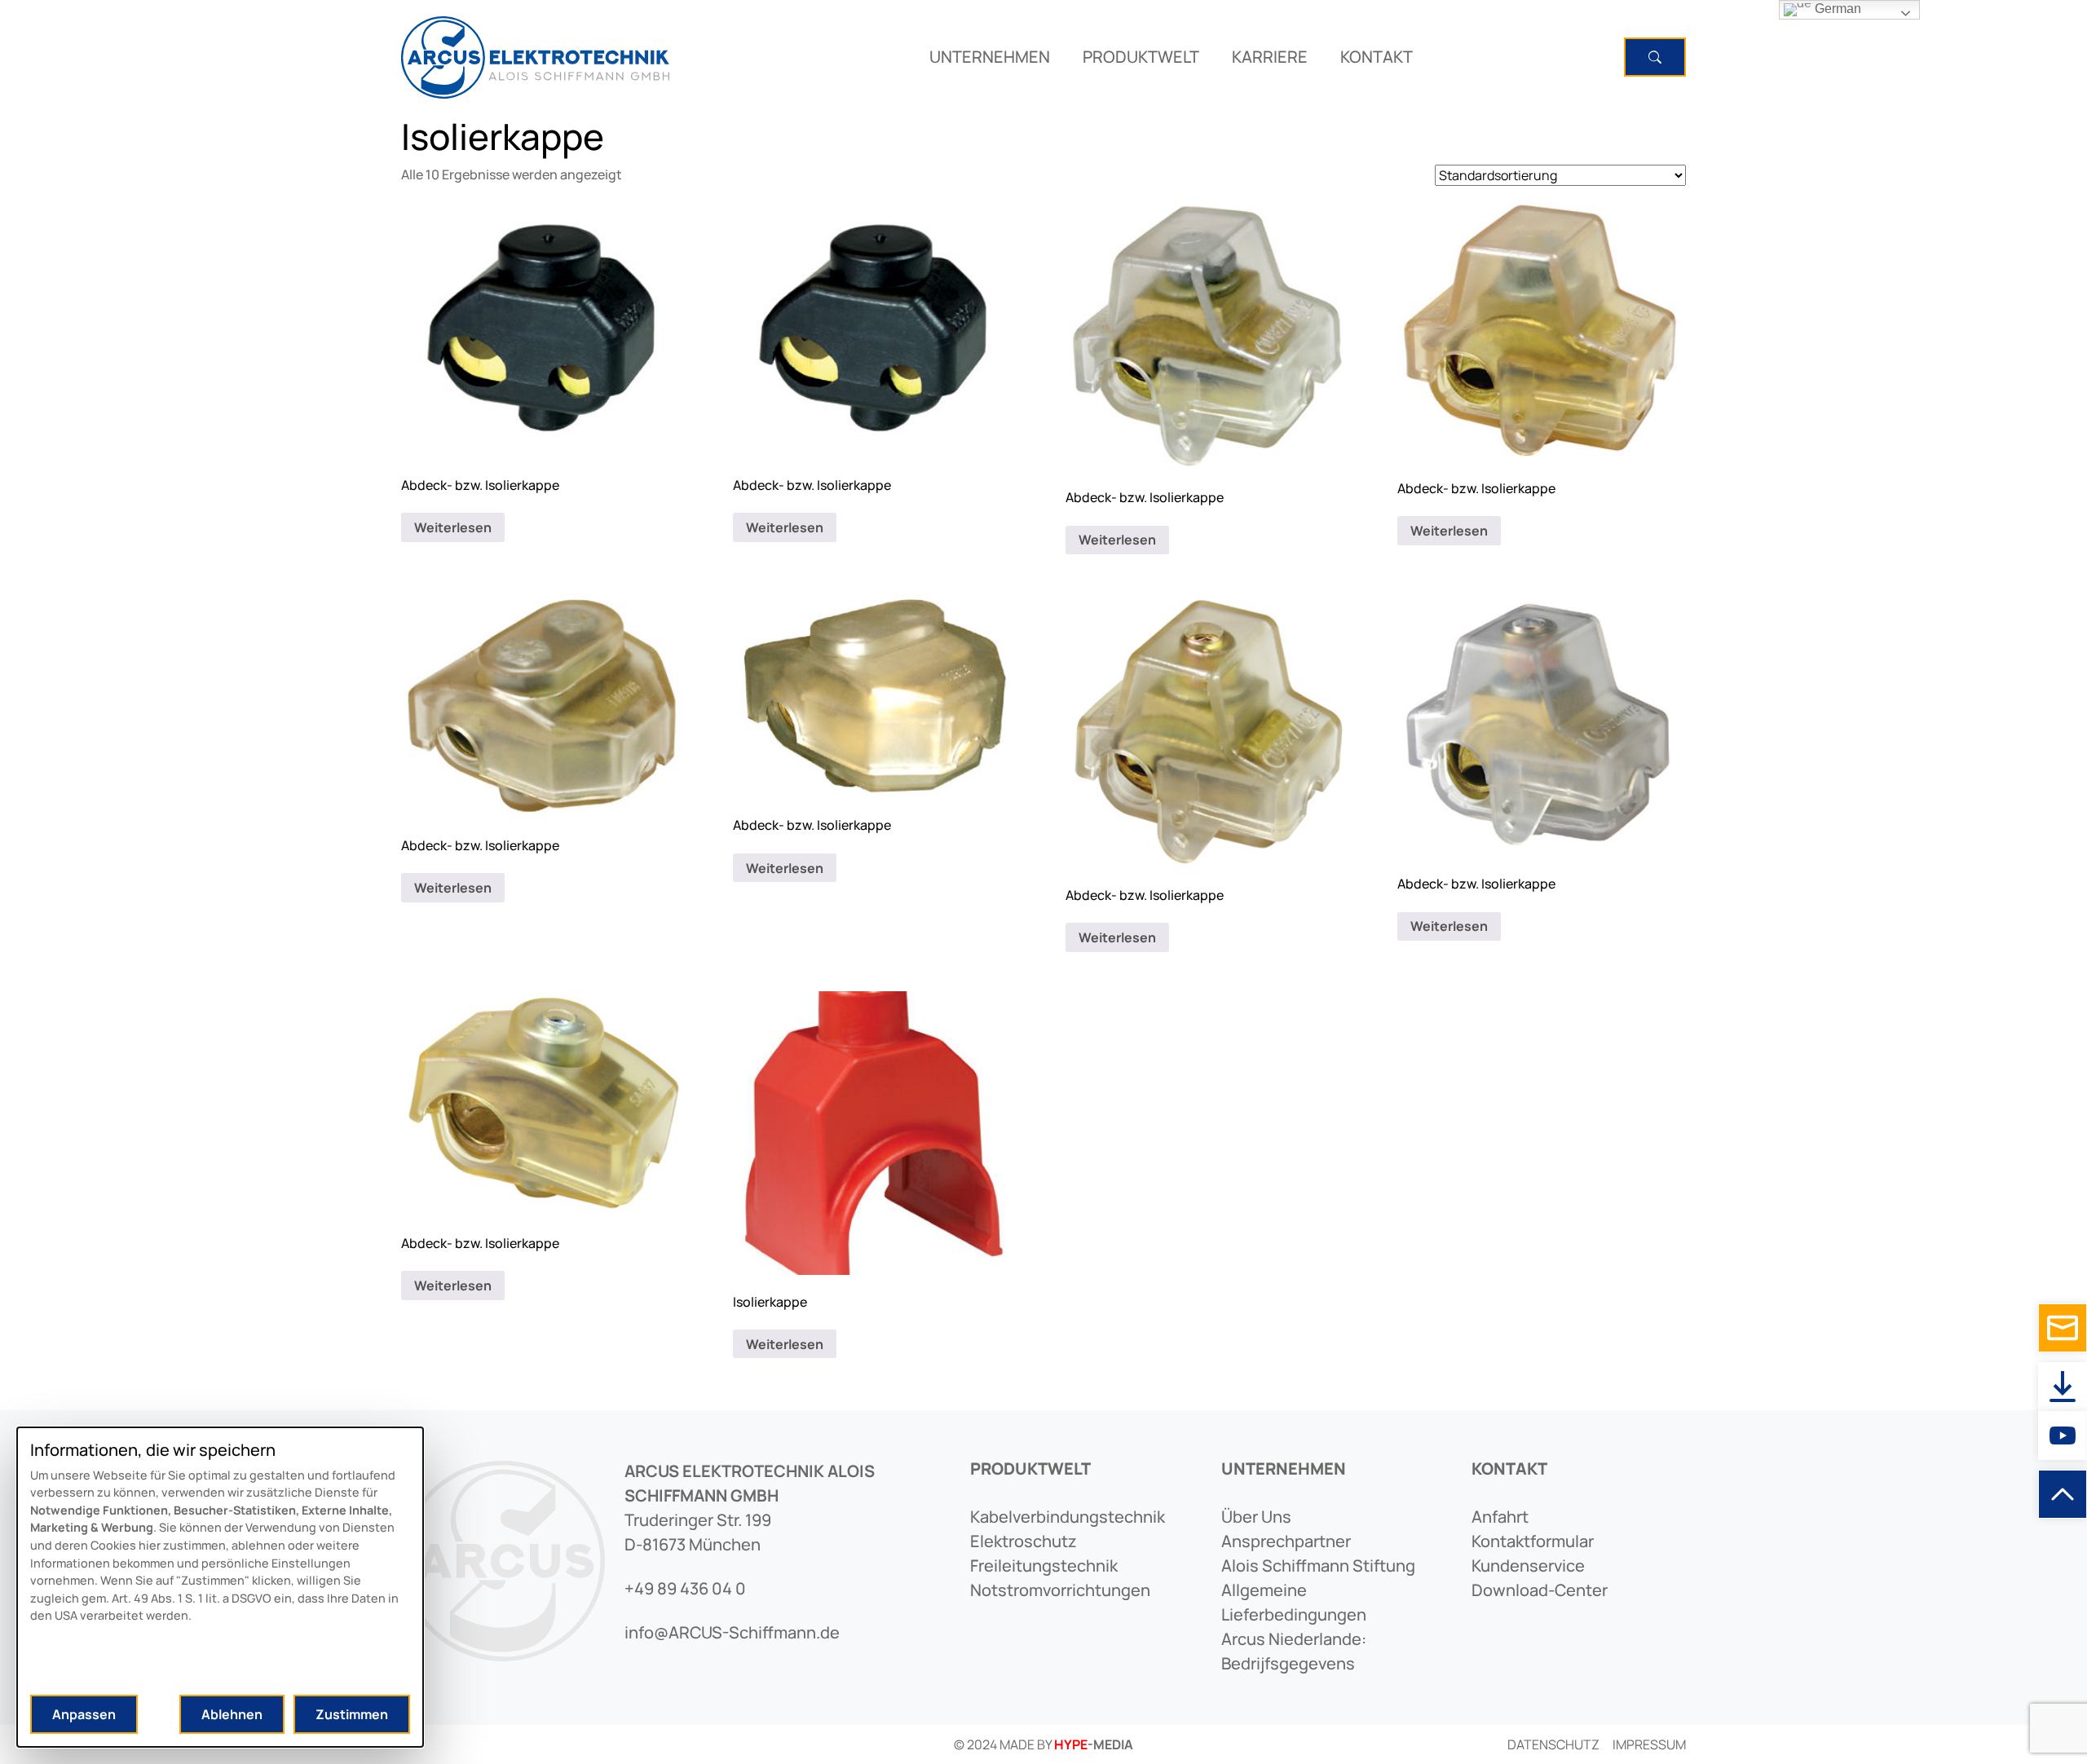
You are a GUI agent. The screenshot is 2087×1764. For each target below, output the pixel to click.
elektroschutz (1024, 1541)
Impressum (1649, 1744)
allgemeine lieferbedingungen (1294, 1602)
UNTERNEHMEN (990, 57)
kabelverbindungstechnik (1068, 1517)
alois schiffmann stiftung (1318, 1566)
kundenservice (1528, 1566)
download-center (1540, 1590)
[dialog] (220, 1587)
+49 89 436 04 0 (685, 1588)
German (1836, 9)
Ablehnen (232, 1714)
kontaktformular (1533, 1541)
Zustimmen (352, 1714)
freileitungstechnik (1044, 1566)
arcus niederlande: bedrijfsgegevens (1294, 1651)
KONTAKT (1377, 57)
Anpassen (84, 1714)
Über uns (1256, 1517)
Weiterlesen (453, 527)
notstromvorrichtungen (1060, 1590)
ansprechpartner (1286, 1541)
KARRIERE (1270, 57)
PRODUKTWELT (1141, 57)
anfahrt (1500, 1517)
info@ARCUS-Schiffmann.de (732, 1632)
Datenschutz (1553, 1744)
